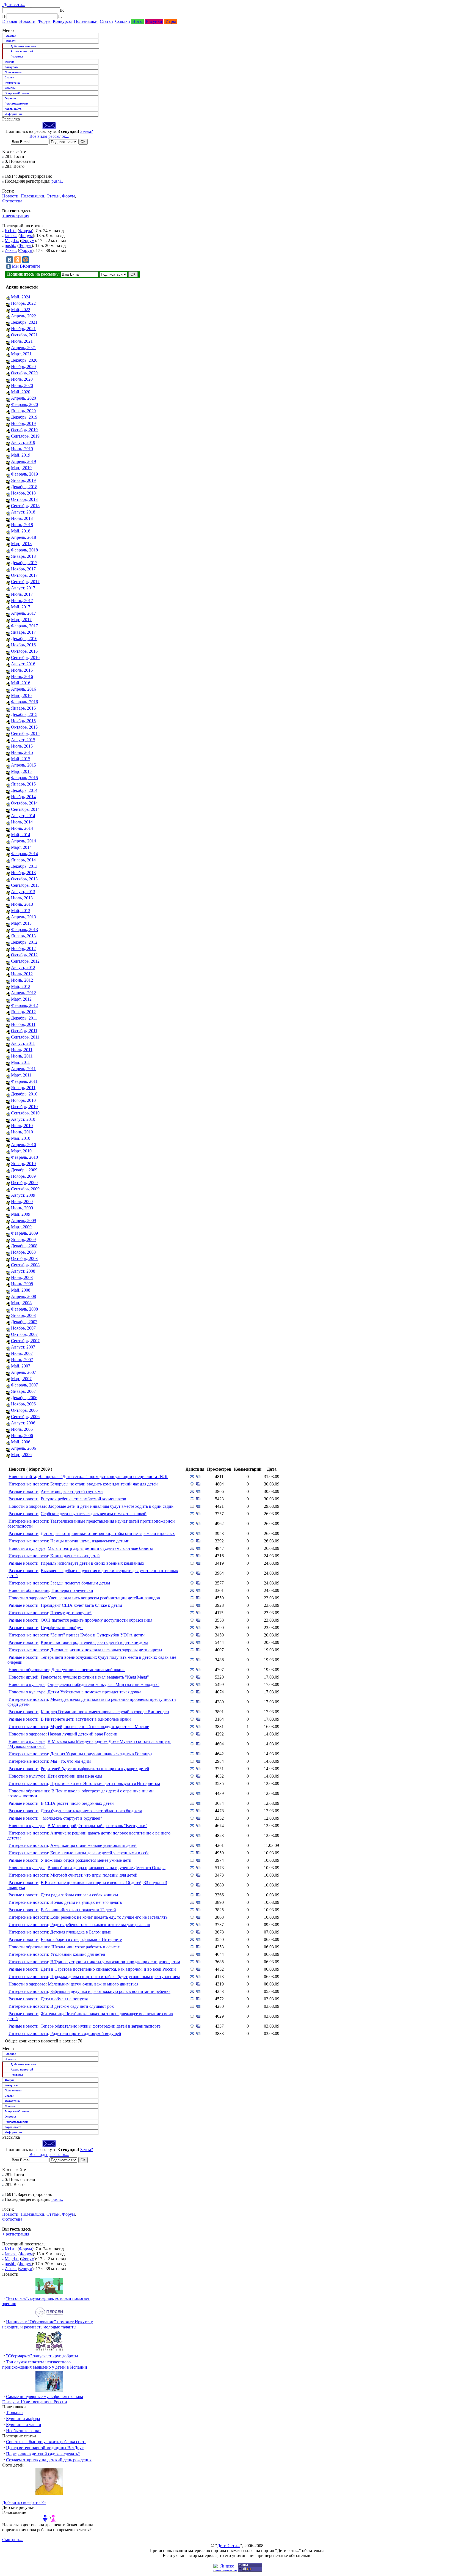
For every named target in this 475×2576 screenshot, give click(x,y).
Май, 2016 (21, 683)
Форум (44, 21)
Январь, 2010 (23, 1164)
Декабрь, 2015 (24, 714)
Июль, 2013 (22, 898)
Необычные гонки (23, 2431)
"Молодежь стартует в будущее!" (71, 1818)
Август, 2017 (23, 588)
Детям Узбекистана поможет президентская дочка (94, 1692)
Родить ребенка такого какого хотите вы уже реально (100, 1925)
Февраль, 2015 (24, 778)
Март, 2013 (21, 923)
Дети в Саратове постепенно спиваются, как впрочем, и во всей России (108, 1969)
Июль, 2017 (22, 594)
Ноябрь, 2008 (23, 1252)
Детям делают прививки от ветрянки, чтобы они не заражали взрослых (108, 1533)
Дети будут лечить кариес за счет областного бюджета (91, 1811)
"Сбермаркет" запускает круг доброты (42, 2356)
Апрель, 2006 (24, 1448)
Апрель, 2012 (24, 993)
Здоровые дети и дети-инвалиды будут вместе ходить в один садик (111, 1506)
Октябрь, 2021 (24, 335)
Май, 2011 (20, 1062)
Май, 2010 (21, 1138)
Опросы (10, 98)
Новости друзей (24, 1677)
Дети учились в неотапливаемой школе (88, 1670)
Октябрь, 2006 (24, 1410)
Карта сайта (13, 109)
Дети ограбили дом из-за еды (75, 1776)
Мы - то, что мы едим (71, 1761)
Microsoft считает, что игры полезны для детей (94, 1875)
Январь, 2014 (23, 860)
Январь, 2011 (23, 1088)
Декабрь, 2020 (24, 360)
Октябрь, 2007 (24, 1334)
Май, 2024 (21, 297)
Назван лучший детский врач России (83, 1734)
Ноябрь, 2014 (23, 797)
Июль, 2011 (22, 1050)
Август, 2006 (23, 1423)
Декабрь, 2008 (24, 1246)
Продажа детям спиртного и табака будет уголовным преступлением (115, 1977)
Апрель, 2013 (24, 917)
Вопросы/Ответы (17, 93)
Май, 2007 (21, 1366)
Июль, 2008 (22, 1277)
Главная (10, 21)
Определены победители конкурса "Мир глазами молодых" (103, 1684)
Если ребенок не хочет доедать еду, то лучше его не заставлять (109, 1917)
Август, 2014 (23, 816)
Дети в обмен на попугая (64, 1999)
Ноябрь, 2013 (23, 873)
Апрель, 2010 (24, 1145)
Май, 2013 (21, 911)
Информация (14, 114)
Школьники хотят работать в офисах (86, 1947)
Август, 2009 (23, 1195)
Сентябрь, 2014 (25, 809)
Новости (27, 21)
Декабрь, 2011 (24, 1018)
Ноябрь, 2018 (23, 493)
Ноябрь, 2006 (23, 1404)
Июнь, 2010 (22, 1132)
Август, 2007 (23, 1347)
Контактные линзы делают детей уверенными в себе (100, 1853)
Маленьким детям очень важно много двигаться (93, 1984)
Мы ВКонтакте (26, 266)
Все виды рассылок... (49, 136)
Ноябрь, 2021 (23, 329)
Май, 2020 (21, 392)
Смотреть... (13, 2540)
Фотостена (12, 83)
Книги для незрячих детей (75, 1556)
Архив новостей (22, 51)
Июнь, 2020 (22, 385)
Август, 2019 (23, 442)
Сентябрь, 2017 (25, 582)
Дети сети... (14, 5)
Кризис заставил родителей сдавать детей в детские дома (94, 1642)
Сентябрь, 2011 (25, 1037)
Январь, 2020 (23, 411)
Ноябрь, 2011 (23, 1024)
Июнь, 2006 (22, 1436)
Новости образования (29, 1590)
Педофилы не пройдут (62, 1628)
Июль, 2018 (22, 518)
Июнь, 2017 (22, 601)
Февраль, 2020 (24, 404)
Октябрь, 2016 (24, 651)
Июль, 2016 (22, 670)
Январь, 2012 (23, 1012)
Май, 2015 (21, 759)
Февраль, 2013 (24, 929)
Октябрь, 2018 (24, 499)
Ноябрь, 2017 (23, 569)
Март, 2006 (21, 1455)
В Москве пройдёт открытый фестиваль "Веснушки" (97, 1826)
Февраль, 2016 (24, 702)
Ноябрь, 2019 (23, 423)
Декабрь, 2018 (24, 487)
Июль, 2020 (22, 379)
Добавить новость (23, 46)
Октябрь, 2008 (24, 1258)
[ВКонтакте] (10, 260)
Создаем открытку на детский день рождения (49, 2460)
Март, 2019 (21, 468)
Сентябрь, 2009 (25, 1189)
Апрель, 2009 (24, 1220)
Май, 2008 (21, 1290)
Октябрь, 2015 (24, 727)
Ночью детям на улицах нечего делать (86, 1902)
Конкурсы (62, 21)
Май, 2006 (21, 1442)
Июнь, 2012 (22, 980)
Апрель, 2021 (24, 348)
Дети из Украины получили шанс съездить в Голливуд (101, 1754)
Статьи (106, 21)
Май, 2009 (21, 1214)
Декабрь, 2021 (24, 322)
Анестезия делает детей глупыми (72, 1491)
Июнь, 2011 (22, 1056)
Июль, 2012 (22, 974)
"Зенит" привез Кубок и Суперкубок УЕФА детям (97, 1635)
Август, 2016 (23, 664)
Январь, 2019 (23, 480)
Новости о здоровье (27, 1506)
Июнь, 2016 (22, 676)
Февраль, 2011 (24, 1081)
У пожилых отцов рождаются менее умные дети (86, 1860)
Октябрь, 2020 (24, 373)
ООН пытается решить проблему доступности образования (96, 1620)
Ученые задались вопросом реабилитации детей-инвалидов (104, 1598)
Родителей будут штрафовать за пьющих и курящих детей (95, 1769)
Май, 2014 (21, 835)
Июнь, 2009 (22, 1208)
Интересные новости (28, 1484)
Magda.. (12, 241)
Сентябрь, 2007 (25, 1341)
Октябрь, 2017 (24, 575)
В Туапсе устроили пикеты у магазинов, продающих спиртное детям (115, 1962)
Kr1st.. (11, 231)
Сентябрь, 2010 (25, 1113)
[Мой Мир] (26, 260)
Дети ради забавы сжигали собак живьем (79, 1895)
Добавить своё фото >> (24, 2502)
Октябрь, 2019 (24, 430)
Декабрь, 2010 (24, 1094)
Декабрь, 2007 (24, 1322)
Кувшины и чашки (24, 2425)
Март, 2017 (21, 620)
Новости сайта (22, 1477)
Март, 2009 (21, 1227)
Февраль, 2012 (24, 1005)
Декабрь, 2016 (24, 638)
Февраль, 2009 (24, 1233)
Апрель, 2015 (24, 765)
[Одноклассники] (18, 260)
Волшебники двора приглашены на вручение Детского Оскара (107, 1868)
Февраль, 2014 (24, 854)
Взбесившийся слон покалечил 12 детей (78, 1910)
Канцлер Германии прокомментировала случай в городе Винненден (105, 1712)
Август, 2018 (23, 512)
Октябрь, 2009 (24, 1183)
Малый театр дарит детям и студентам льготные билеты (100, 1548)
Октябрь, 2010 (24, 1107)
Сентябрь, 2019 (25, 436)
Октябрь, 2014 (24, 803)
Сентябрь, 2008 (25, 1265)
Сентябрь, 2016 (25, 657)
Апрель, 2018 (24, 537)
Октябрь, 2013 (24, 879)
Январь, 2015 (23, 784)
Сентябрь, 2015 (25, 733)
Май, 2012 (21, 986)
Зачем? (87, 131)
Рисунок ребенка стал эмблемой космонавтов (83, 1499)
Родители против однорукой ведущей (86, 2033)
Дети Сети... (229, 2546)
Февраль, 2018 (24, 550)
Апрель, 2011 (23, 1069)
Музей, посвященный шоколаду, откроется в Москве (100, 1727)
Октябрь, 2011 (24, 1031)
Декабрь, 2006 (24, 1398)
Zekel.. (11, 250)
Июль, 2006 (22, 1429)
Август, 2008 (23, 1271)
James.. (11, 236)
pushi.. (57, 181)
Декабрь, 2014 (24, 790)
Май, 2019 (21, 455)
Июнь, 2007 (22, 1360)
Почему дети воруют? (71, 1613)
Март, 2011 (21, 1075)
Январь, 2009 (23, 1239)
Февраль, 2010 (24, 1157)
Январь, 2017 (23, 632)
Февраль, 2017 (24, 626)
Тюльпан (14, 2412)
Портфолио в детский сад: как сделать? (43, 2454)
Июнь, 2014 (22, 828)
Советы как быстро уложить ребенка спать (46, 2442)
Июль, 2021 (22, 341)
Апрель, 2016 (24, 689)
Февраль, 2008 (24, 1309)
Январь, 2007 (23, 1391)
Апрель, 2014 (24, 841)
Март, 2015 (21, 771)
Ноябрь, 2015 (23, 721)
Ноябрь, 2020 (23, 366)
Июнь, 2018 (22, 525)
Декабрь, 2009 (24, 1170)
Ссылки (123, 21)
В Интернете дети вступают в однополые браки (86, 1719)
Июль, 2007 (22, 1353)
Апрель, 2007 (24, 1372)
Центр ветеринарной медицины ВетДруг (45, 2448)
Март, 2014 (21, 847)
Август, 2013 (23, 892)
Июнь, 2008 (22, 1284)
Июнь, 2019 (22, 449)
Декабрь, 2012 (24, 942)
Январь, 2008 (23, 1315)
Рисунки (154, 21)
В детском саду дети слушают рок (82, 2006)
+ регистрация (16, 216)
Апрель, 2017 (24, 613)
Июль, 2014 (22, 822)
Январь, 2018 (23, 556)
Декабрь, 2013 (24, 866)
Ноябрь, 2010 (23, 1100)
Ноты (137, 21)
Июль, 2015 (22, 746)
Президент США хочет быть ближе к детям (81, 1605)
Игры (171, 21)
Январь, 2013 (23, 936)
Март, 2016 (21, 695)
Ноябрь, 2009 (23, 1176)
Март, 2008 (21, 1303)
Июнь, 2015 (22, 752)
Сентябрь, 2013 (25, 885)
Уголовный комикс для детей (78, 1954)
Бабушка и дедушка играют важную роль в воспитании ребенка (110, 1991)
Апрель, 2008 (24, 1296)
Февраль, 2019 (24, 474)
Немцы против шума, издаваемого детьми (90, 1541)
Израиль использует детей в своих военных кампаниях (92, 1563)
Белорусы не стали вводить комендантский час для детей (104, 1484)
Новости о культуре (27, 1548)
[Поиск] (4, 16)
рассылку (50, 274)
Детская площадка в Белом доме (81, 1932)
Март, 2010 (21, 1151)
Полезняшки (86, 21)
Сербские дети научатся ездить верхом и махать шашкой (94, 1514)
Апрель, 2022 (24, 316)
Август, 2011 (23, 1043)
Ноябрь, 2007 (23, 1328)
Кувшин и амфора (23, 2419)
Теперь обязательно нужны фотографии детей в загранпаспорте (101, 2026)
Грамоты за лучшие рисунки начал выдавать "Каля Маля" (95, 1677)
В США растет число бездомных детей (77, 1803)
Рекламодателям (16, 104)
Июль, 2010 (22, 1126)
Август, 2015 (23, 740)
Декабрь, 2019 (24, 417)
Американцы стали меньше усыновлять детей (93, 1845)
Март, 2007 (21, 1379)
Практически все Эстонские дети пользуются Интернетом (105, 1783)
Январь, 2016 (23, 708)
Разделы (17, 57)
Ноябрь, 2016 (23, 645)
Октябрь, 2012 (24, 955)
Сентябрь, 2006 (25, 1417)
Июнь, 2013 (22, 904)
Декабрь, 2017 (24, 563)
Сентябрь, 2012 (25, 961)
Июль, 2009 (22, 1202)
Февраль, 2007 (24, 1385)
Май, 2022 (21, 310)
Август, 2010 (23, 1119)
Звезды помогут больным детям (80, 1583)
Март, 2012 (21, 999)
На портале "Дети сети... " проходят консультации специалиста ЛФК (103, 1477)
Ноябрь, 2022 (23, 303)
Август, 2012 (23, 967)
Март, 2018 (21, 544)
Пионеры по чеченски (72, 1590)
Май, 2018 (21, 531)
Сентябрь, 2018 (25, 506)
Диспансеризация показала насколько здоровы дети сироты (106, 1650)
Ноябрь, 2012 (23, 948)
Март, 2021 (21, 354)
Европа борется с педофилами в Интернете (81, 1939)
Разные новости (24, 1491)
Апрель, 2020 (24, 398)
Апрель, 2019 (24, 461)
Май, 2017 (21, 607)
